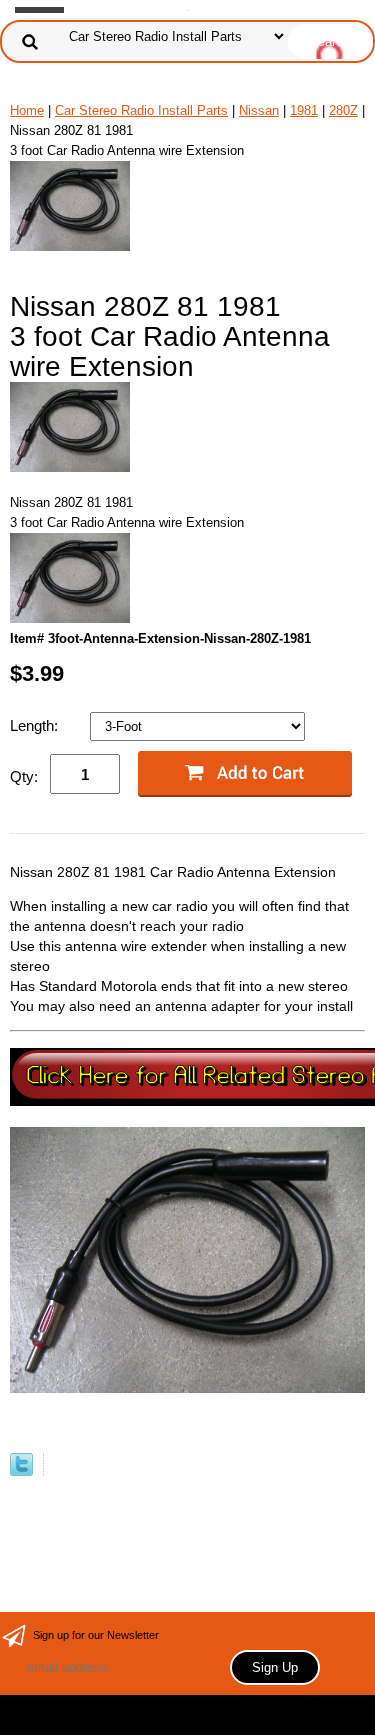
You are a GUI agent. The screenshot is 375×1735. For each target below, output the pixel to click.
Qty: (24, 776)
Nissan (259, 110)
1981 (304, 110)
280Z (343, 110)
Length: (36, 725)
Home (27, 110)
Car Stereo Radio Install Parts (141, 110)
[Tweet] (21, 1471)
